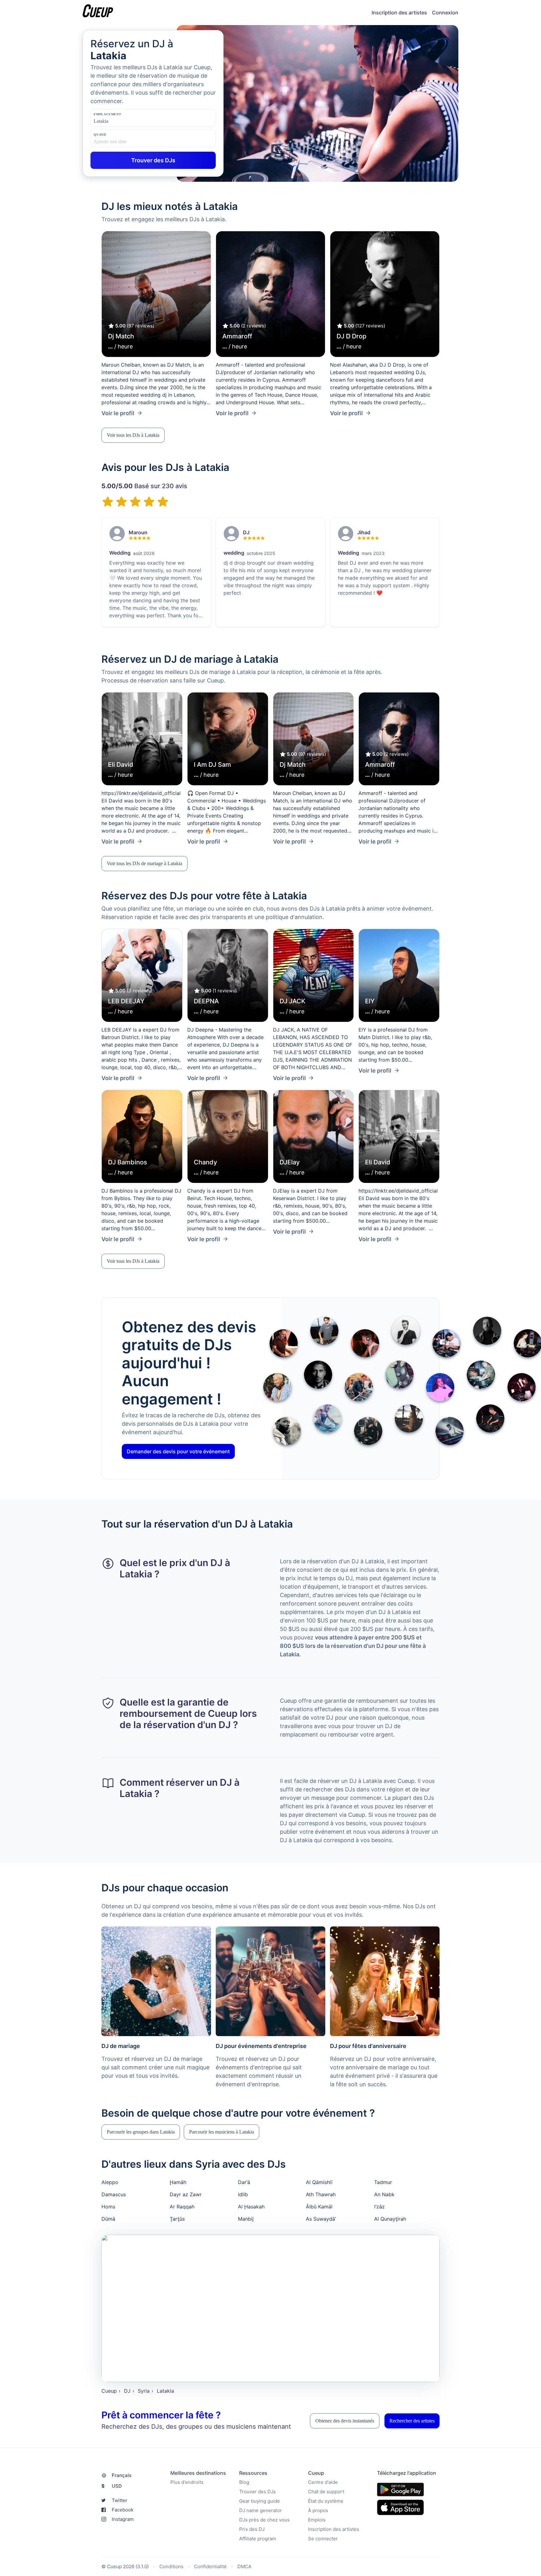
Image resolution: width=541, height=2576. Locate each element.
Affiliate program (258, 2539)
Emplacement (108, 114)
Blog (244, 2482)
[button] (133, 435)
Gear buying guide (260, 2501)
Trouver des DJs (258, 2492)
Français (122, 2475)
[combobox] (125, 121)
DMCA (244, 2566)
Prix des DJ (252, 2529)
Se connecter (323, 2539)
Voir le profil (118, 413)
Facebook (123, 2510)
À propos (318, 2510)
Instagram (123, 2519)
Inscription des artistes (399, 13)
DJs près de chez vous (264, 2520)
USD (112, 2486)
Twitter (120, 2500)
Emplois (317, 2520)
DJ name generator (260, 2510)
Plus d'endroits (187, 2482)
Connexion (445, 13)
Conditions (171, 2566)
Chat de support (326, 2492)
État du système (326, 2501)
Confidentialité (210, 2566)
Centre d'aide (323, 2482)
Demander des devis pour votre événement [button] (178, 1451)
